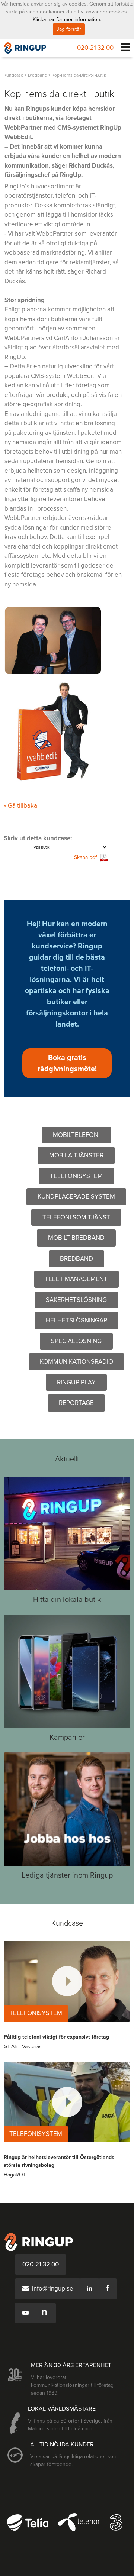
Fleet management (76, 1279)
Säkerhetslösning (76, 1300)
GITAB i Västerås (23, 2047)
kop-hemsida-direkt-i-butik (79, 75)
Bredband (76, 1259)
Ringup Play (76, 1382)
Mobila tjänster (76, 1155)
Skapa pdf (85, 857)
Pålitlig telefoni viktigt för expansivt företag (56, 2037)
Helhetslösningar (76, 1320)
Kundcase (14, 75)
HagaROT (15, 2175)
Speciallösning (76, 1341)
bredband (38, 75)
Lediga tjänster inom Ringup (67, 1875)
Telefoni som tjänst (76, 1217)
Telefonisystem (76, 1176)
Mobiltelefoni (76, 1135)
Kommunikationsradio (76, 1362)
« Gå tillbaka (20, 806)
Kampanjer (67, 1738)
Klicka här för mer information (66, 20)
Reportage (76, 1403)
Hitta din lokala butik (67, 1600)
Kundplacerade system (76, 1197)
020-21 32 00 (95, 48)
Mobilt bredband (76, 1238)
